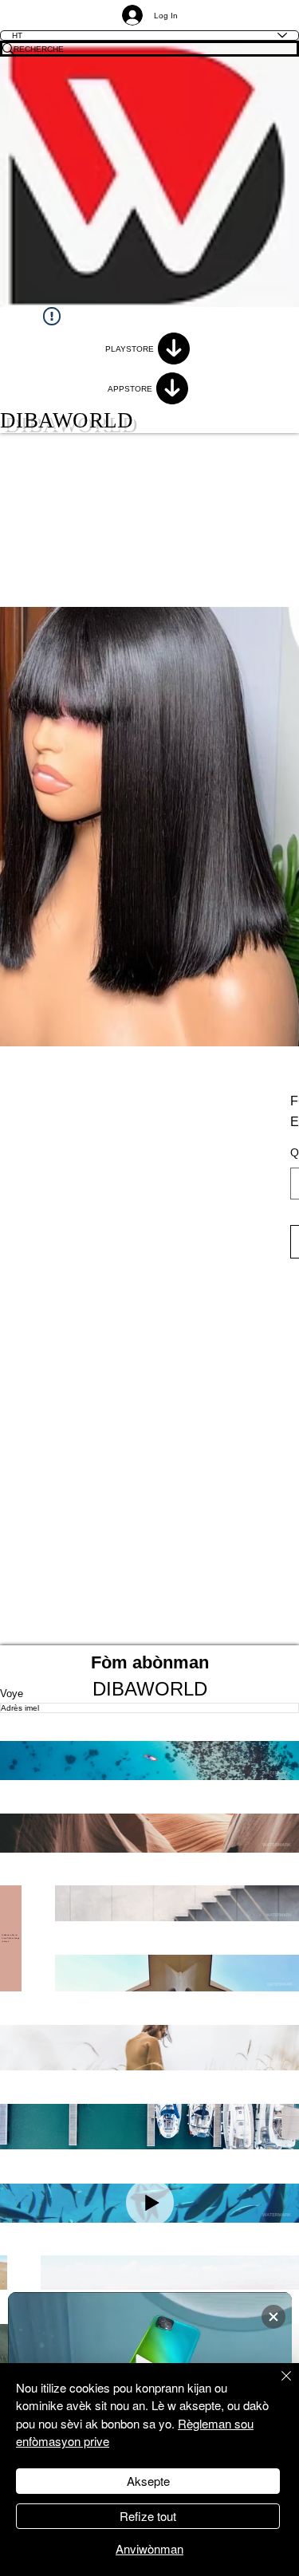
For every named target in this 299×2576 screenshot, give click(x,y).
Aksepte (148, 2481)
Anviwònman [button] (149, 2548)
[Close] (277, 2385)
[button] (149, 1761)
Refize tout (148, 2516)
